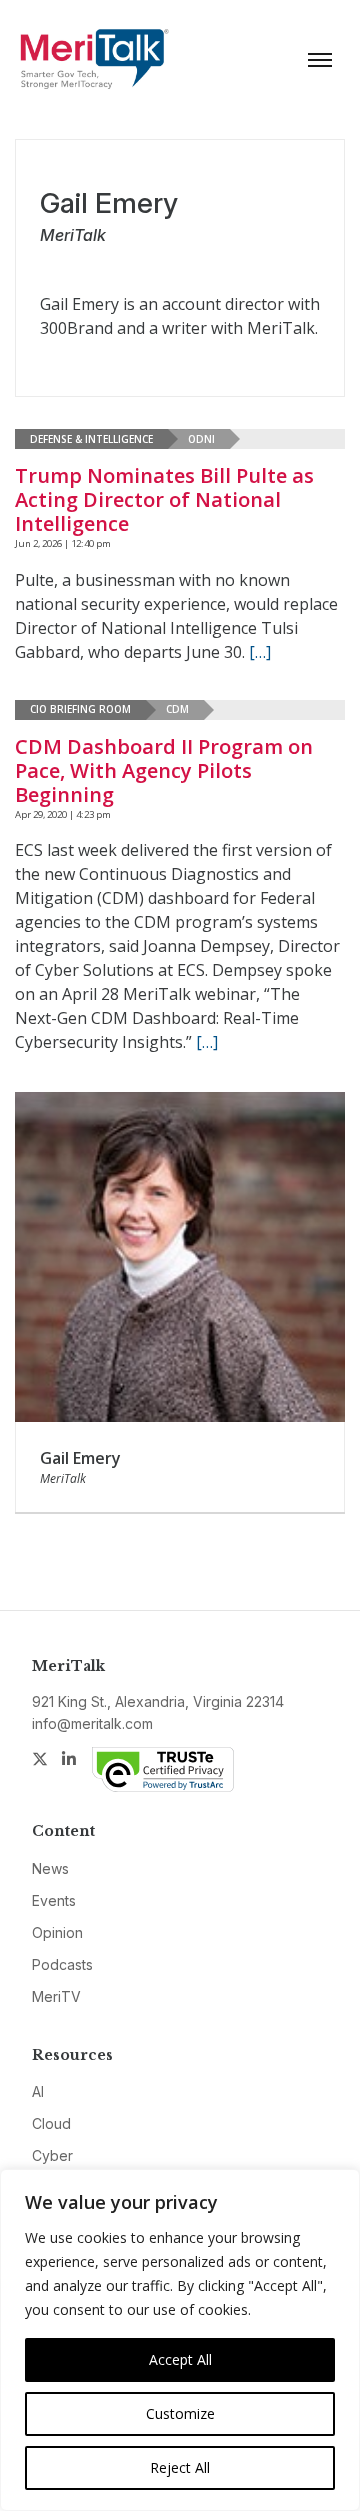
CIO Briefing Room (80, 709)
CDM (177, 709)
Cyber (52, 2155)
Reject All (180, 2467)
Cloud (51, 2123)
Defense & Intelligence (91, 439)
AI (38, 2091)
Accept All (180, 2359)
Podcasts (62, 1964)
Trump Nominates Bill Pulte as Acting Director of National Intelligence (164, 499)
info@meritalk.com (92, 1723)
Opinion (57, 1932)
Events (54, 1900)
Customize (180, 2413)
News (50, 1868)
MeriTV (56, 1996)
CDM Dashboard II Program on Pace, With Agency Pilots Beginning (164, 770)
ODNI (201, 439)
